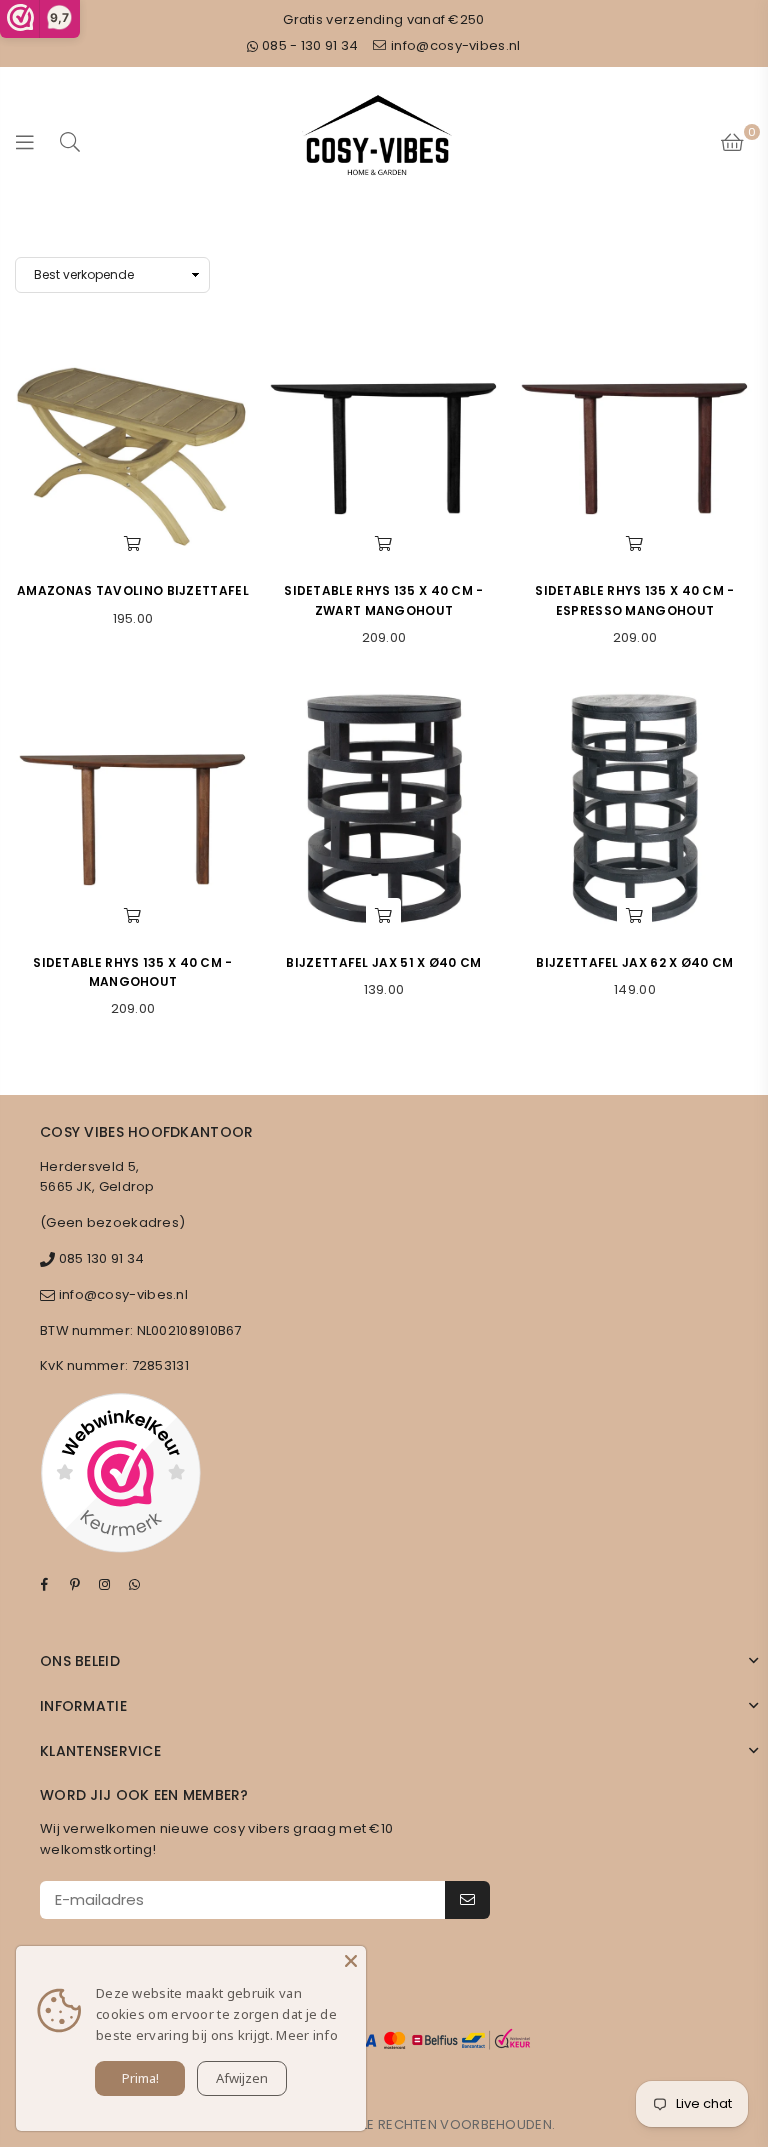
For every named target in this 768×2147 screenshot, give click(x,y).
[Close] (351, 1961)
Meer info (307, 2035)
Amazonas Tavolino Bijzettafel (133, 590)
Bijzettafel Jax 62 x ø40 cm (634, 962)
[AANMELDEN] (467, 1900)
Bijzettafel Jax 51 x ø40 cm (383, 962)
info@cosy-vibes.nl (454, 45)
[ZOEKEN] (70, 141)
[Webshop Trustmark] (120, 1476)
